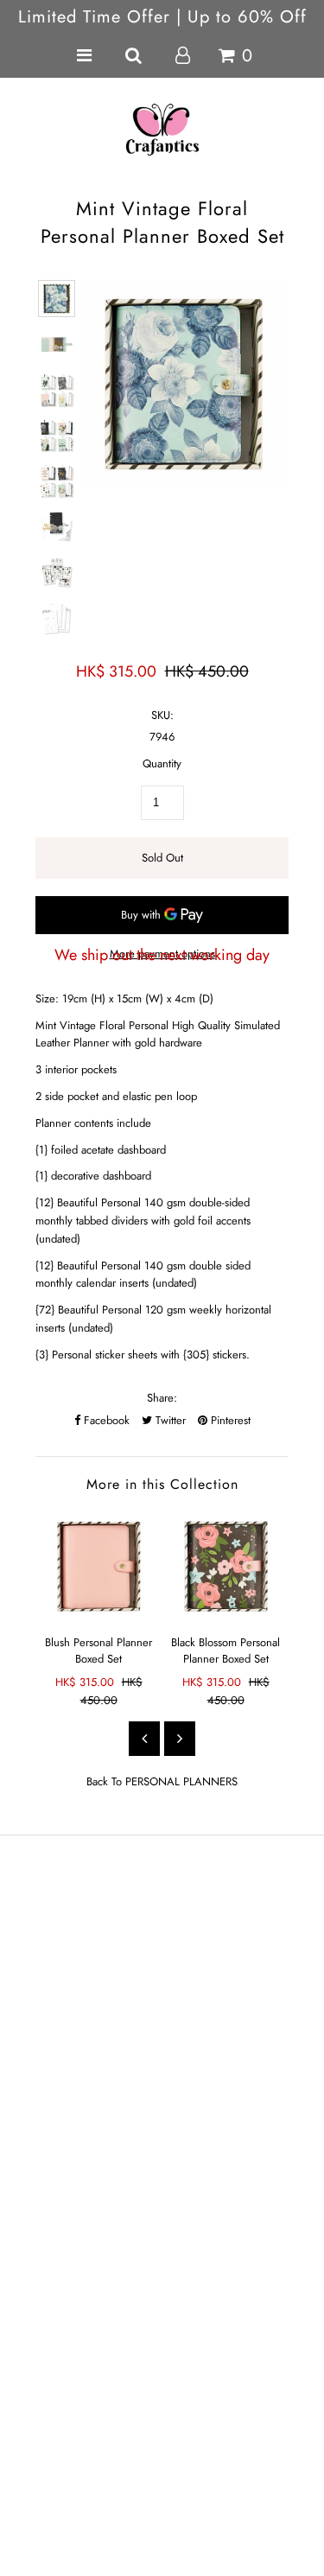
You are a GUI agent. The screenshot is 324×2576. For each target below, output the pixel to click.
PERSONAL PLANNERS (181, 1781)
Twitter (169, 1420)
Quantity (162, 763)
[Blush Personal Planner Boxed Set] (99, 1566)
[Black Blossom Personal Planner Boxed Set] (226, 1566)
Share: (162, 1398)
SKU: (162, 715)
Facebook (105, 1420)
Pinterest (229, 1420)
